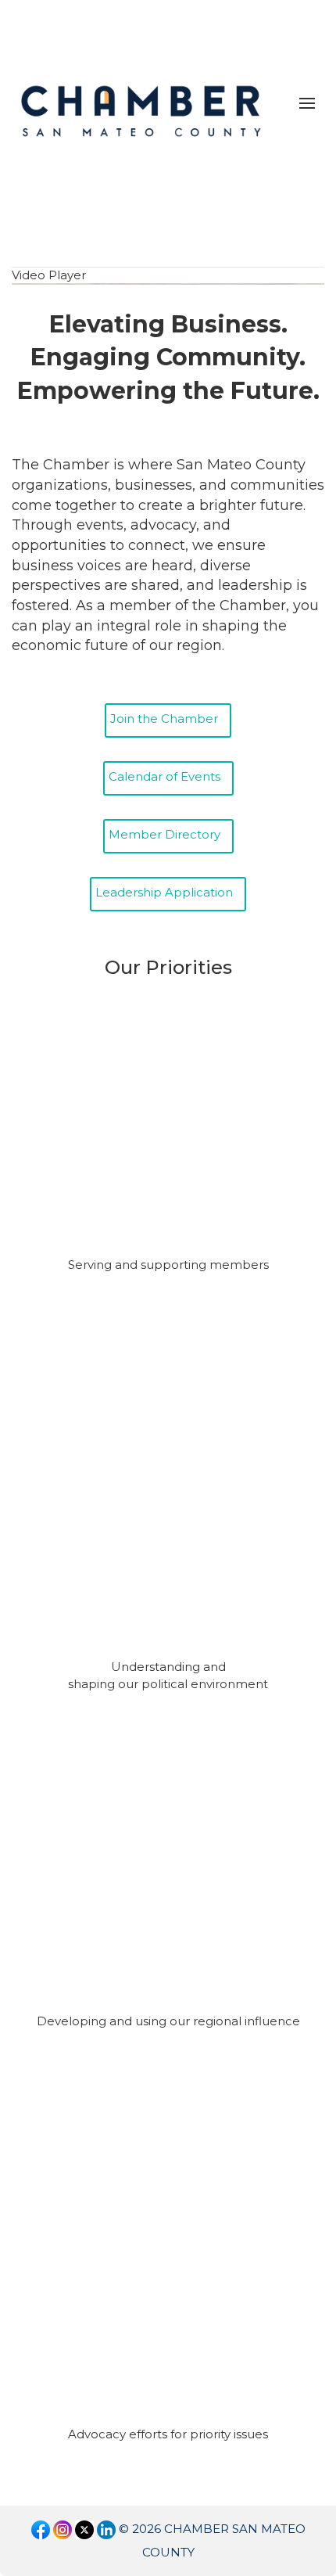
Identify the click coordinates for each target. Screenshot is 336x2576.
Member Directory (164, 834)
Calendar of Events (164, 776)
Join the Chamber (164, 719)
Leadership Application (164, 892)
